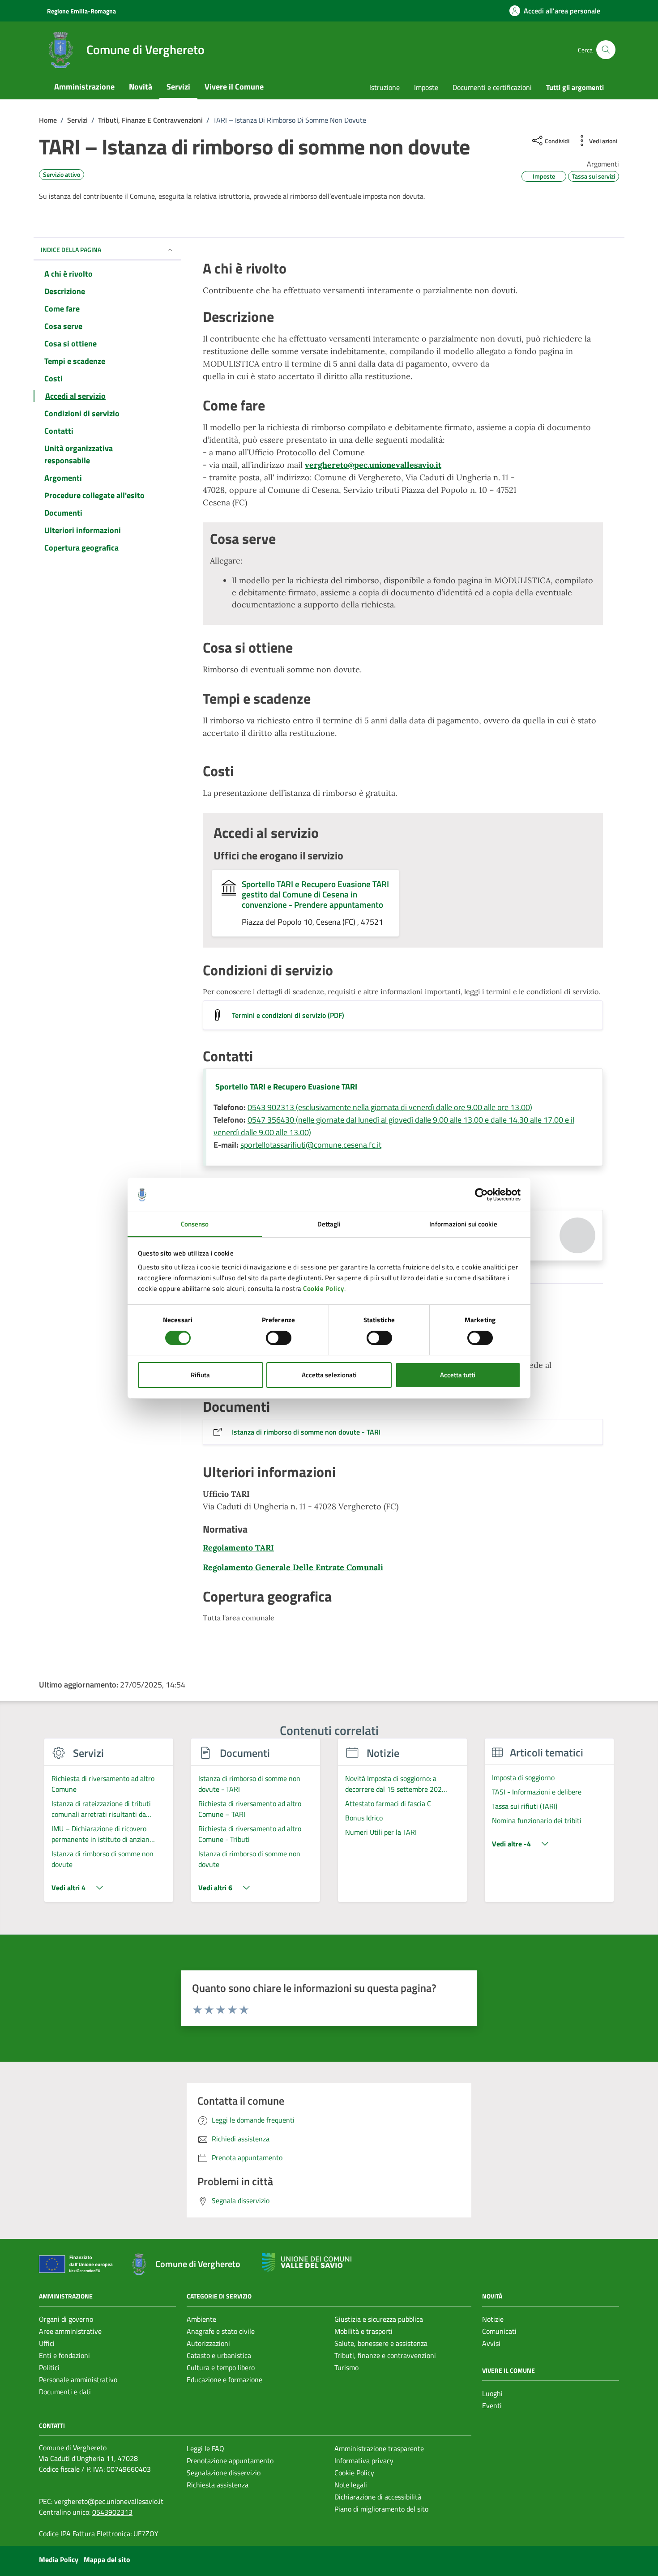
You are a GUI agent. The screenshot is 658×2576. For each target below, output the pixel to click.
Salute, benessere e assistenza (381, 2343)
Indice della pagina (71, 250)
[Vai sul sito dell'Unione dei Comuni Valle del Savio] (307, 2262)
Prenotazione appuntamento (230, 2461)
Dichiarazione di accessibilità (378, 2497)
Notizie (493, 2319)
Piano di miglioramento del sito (381, 2509)
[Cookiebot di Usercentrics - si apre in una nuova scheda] (481, 1195)
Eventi (492, 2405)
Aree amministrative (70, 2331)
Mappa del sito (107, 2559)
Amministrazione (84, 87)
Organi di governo (66, 2319)
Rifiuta (200, 1375)
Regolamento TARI (238, 1548)
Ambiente (201, 2319)
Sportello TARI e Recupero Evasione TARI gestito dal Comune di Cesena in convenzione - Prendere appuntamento (315, 894)
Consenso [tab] (195, 1224)
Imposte (426, 87)
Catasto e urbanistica (219, 2355)
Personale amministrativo (78, 2379)
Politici (49, 2367)
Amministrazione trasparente (379, 2448)
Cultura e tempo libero (221, 2367)
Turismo (346, 2367)
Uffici (47, 2343)
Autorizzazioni (208, 2343)
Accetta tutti (458, 1375)
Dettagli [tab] (329, 1224)
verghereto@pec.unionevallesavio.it (373, 465)
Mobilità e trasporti (363, 2331)
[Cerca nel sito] (606, 50)
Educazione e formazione (224, 2379)
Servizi (178, 87)
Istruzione (385, 87)
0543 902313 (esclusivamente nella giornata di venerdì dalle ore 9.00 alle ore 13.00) (390, 1107)
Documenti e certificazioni (492, 87)
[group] (109, 1825)
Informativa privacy (364, 2461)
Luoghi (492, 2393)
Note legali (351, 2485)
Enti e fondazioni (64, 2355)
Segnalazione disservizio (224, 2473)
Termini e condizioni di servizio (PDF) (288, 1015)
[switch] (279, 1338)
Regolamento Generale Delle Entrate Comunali (293, 1567)
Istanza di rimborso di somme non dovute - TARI (306, 1432)
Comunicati (499, 2331)
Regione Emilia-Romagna (81, 11)
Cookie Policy (324, 1288)
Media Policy (59, 2559)
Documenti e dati (65, 2392)
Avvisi (491, 2343)
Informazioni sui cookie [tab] (463, 1224)
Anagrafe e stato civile (221, 2331)
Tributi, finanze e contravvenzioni (385, 2355)
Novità (141, 87)
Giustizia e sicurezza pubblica (379, 2319)
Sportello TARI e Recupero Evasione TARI (286, 1087)
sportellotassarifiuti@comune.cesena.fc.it (311, 1145)
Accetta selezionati (329, 1375)
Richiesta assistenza (218, 2485)
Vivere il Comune (234, 87)
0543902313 (112, 2512)
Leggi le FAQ (205, 2448)
